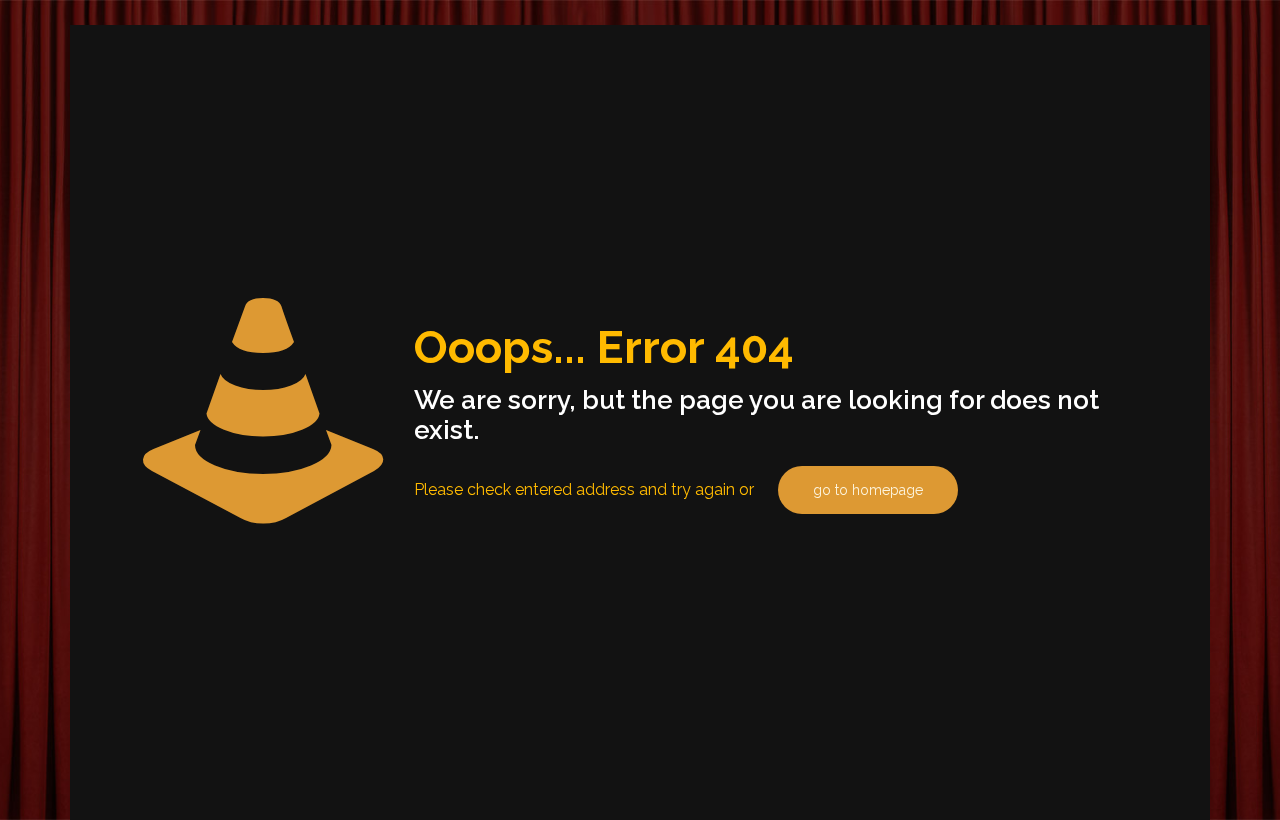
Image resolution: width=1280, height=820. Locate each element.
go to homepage (868, 490)
